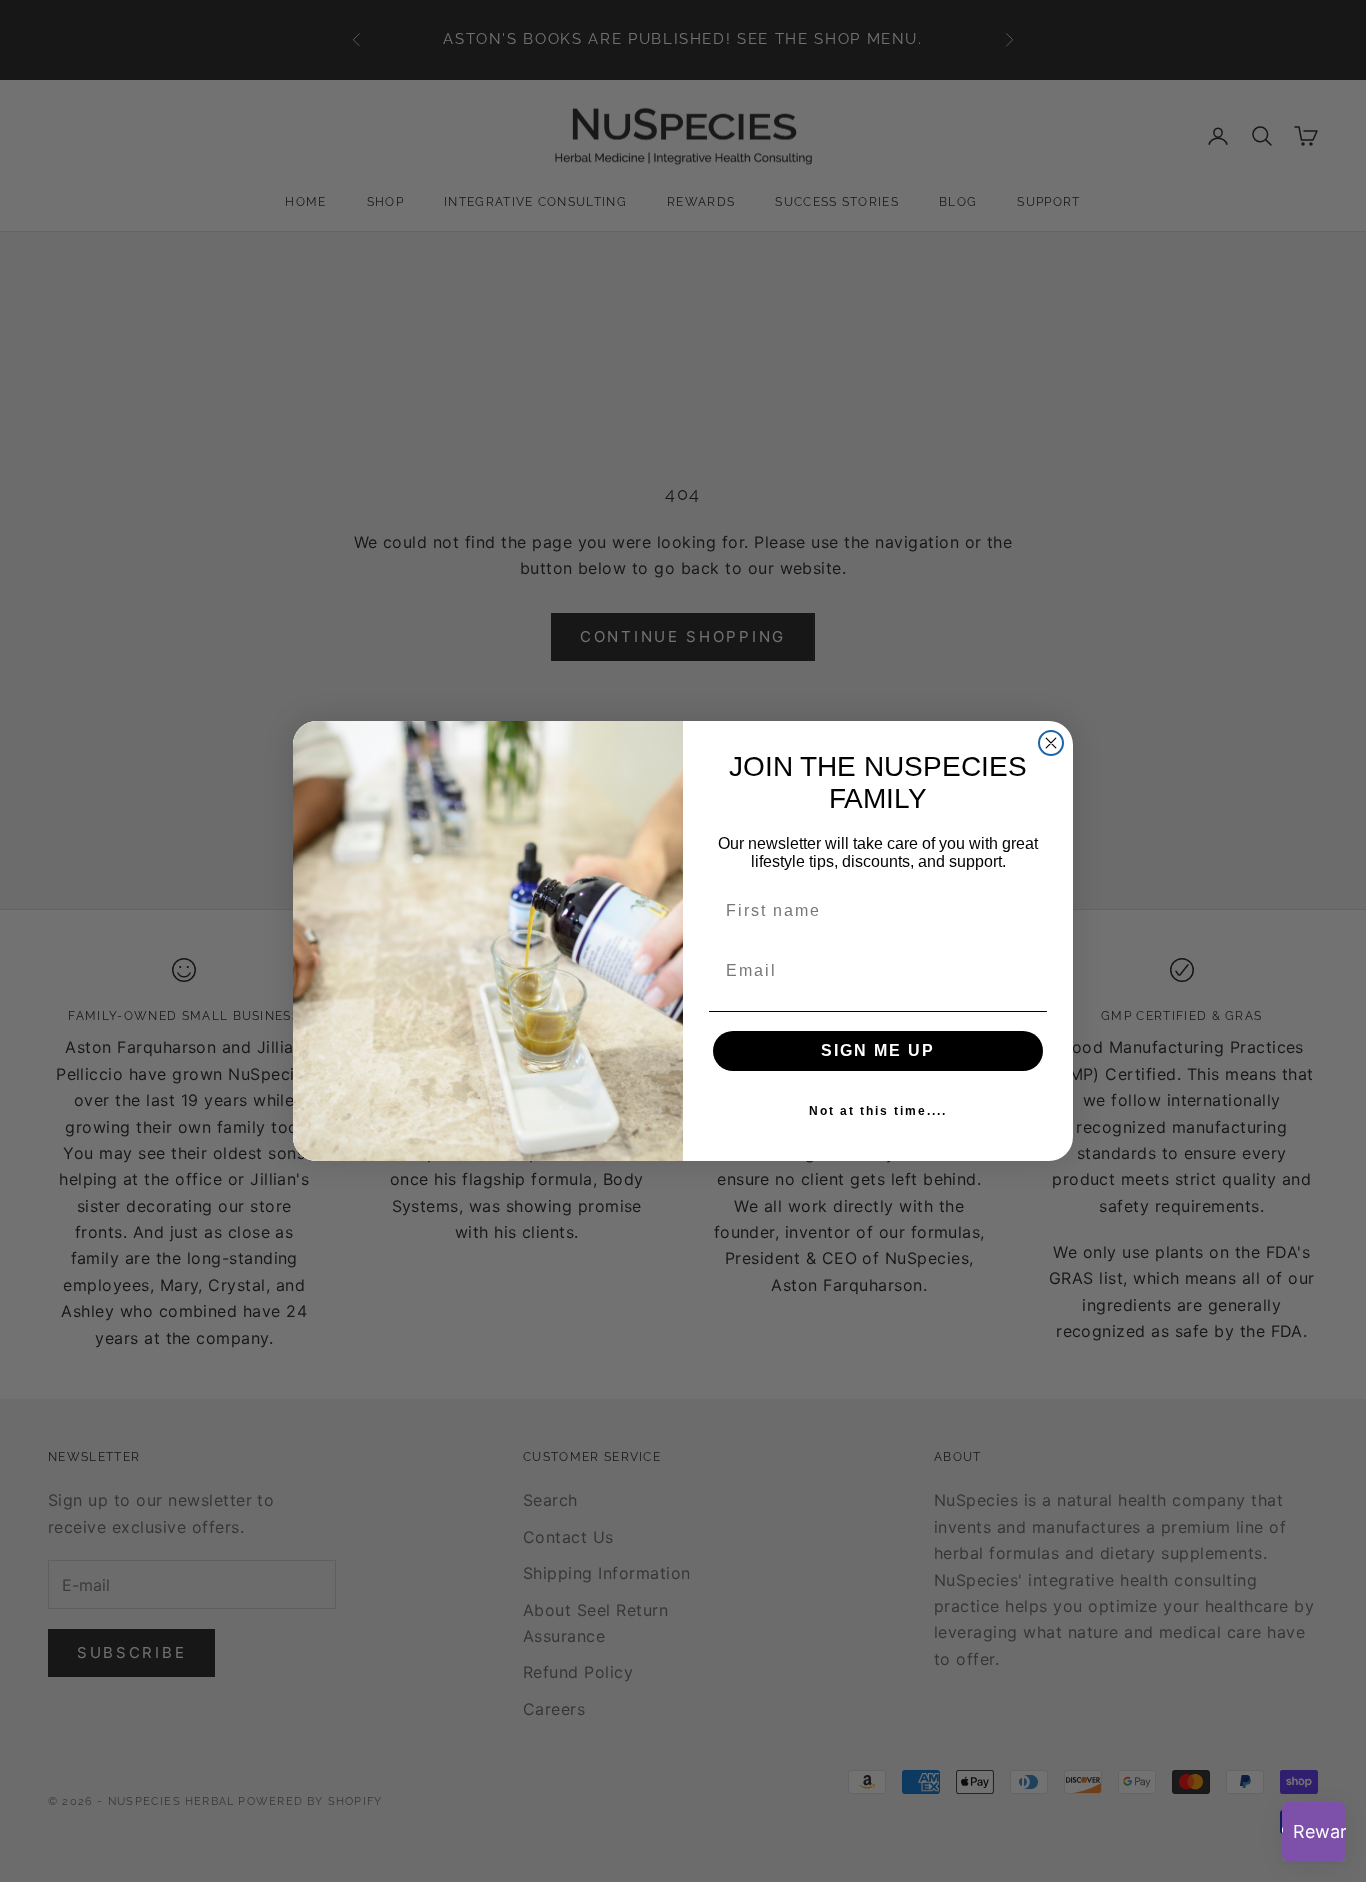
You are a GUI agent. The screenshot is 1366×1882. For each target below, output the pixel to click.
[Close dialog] (1051, 743)
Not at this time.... (878, 1111)
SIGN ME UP (878, 1050)
